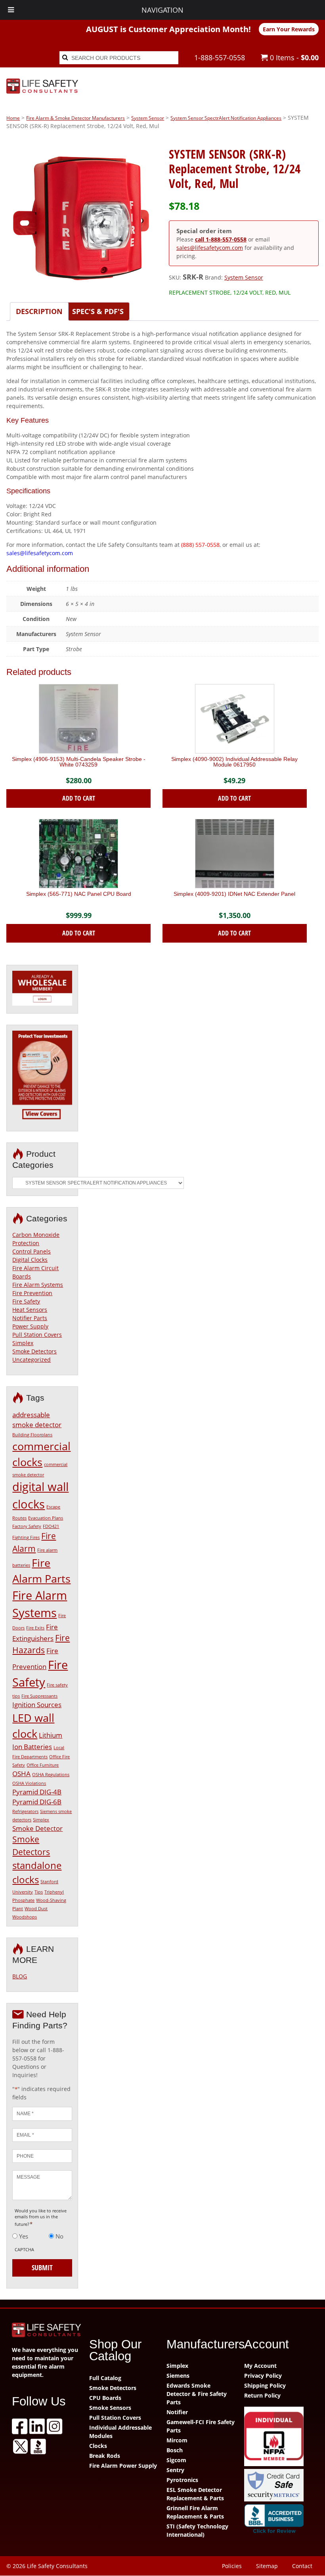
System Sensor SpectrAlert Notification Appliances (226, 118)
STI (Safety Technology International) (197, 2530)
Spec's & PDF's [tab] (98, 311)
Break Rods (105, 2456)
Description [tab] (39, 311)
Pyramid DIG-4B (37, 1792)
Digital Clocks (30, 1260)
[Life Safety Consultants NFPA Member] (279, 2437)
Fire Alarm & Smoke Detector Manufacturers (76, 118)
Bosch (175, 2450)
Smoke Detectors (34, 1351)
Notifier (177, 2412)
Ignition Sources (37, 1705)
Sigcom (176, 2460)
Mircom (177, 2440)
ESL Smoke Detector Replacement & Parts (195, 2494)
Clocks (98, 2446)
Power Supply (30, 1326)
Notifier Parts (30, 1318)
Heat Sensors (30, 1310)
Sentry (175, 2470)
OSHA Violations (29, 1783)
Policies (232, 2566)
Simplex (23, 1343)
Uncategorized (32, 1360)
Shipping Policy (265, 2385)
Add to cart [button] (79, 798)
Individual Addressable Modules (120, 2432)
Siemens (178, 2376)
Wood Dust (36, 1909)
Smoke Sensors (110, 2408)
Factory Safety (27, 1526)
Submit (42, 2267)
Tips (39, 1892)
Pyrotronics (182, 2480)
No (59, 2236)
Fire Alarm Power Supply (123, 2466)
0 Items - (293, 57)
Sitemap (267, 2566)
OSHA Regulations (51, 1775)
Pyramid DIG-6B (37, 1802)
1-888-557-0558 (220, 57)
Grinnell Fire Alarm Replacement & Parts (195, 2512)
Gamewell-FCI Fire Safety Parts (201, 2426)
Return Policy (262, 2395)
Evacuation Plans (46, 1518)
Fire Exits (35, 1628)
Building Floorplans (32, 1435)
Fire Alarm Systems (38, 1285)
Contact (302, 2566)
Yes (24, 2236)
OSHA (21, 1774)
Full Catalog (105, 2378)
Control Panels (32, 1251)
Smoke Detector (37, 1828)
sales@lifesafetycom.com (210, 248)
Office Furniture (43, 1765)
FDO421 (51, 1526)
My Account (260, 2366)
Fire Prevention (32, 1293)
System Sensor (148, 118)
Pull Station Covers (37, 1335)
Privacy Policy (263, 2376)
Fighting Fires (26, 1537)
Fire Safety (26, 1301)
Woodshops (25, 1917)
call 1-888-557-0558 (221, 239)
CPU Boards (105, 2398)
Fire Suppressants (39, 1696)
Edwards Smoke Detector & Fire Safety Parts (197, 2394)
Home (13, 118)
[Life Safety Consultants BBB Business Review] (279, 2520)
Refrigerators (25, 1811)
